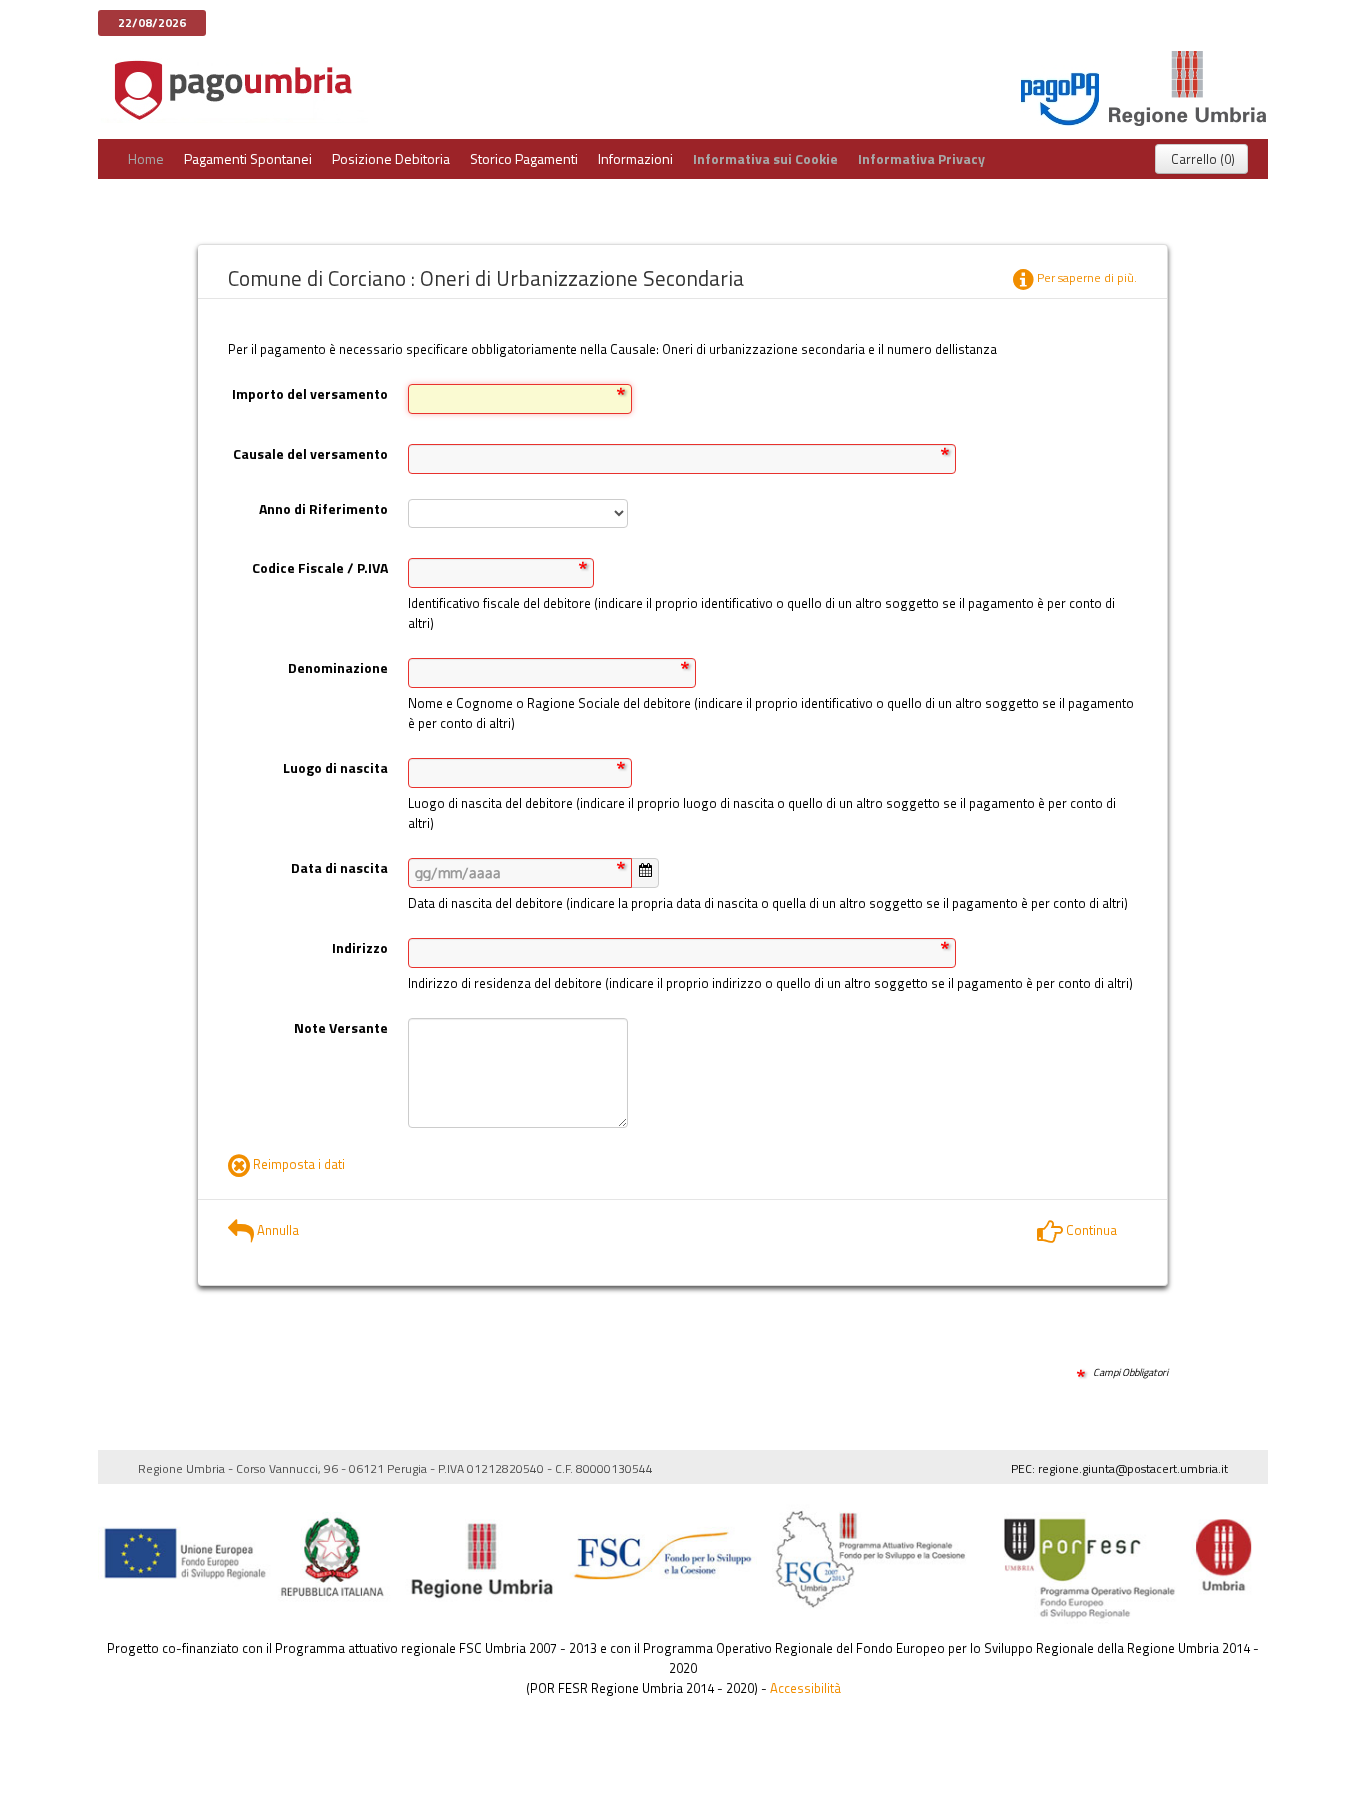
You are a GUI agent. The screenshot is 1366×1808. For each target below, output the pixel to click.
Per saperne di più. (1085, 277)
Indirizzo (360, 947)
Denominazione (338, 667)
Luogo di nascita (335, 767)
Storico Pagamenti (524, 158)
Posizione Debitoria (391, 158)
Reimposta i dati (297, 1164)
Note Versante (341, 1027)
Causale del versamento (310, 453)
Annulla (276, 1230)
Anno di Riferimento (323, 508)
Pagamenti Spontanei (248, 158)
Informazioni (635, 158)
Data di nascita (339, 867)
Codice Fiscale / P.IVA (320, 567)
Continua (1090, 1230)
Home (146, 158)
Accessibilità (805, 1688)
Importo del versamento (310, 393)
